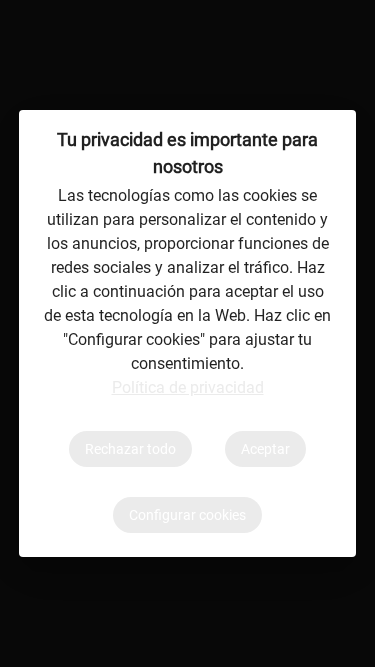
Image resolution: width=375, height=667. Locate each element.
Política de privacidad (188, 387)
